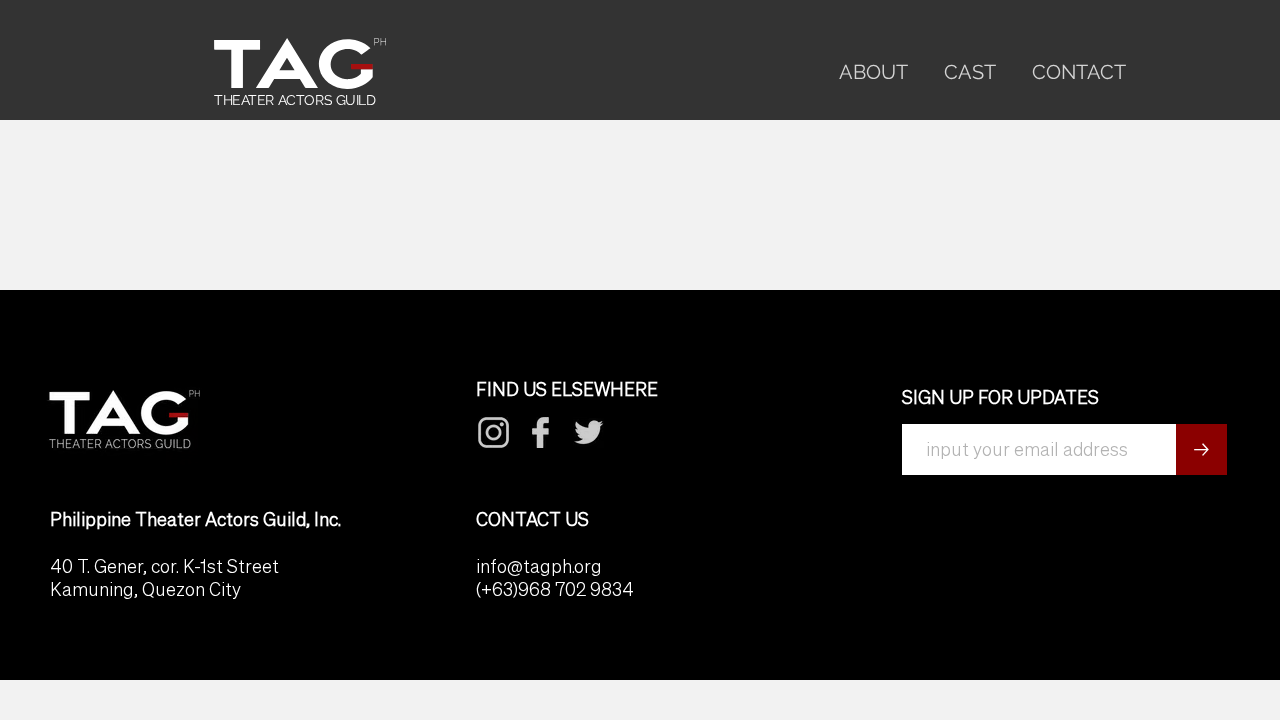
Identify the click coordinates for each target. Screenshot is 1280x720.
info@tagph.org (539, 566)
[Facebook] (494, 432)
